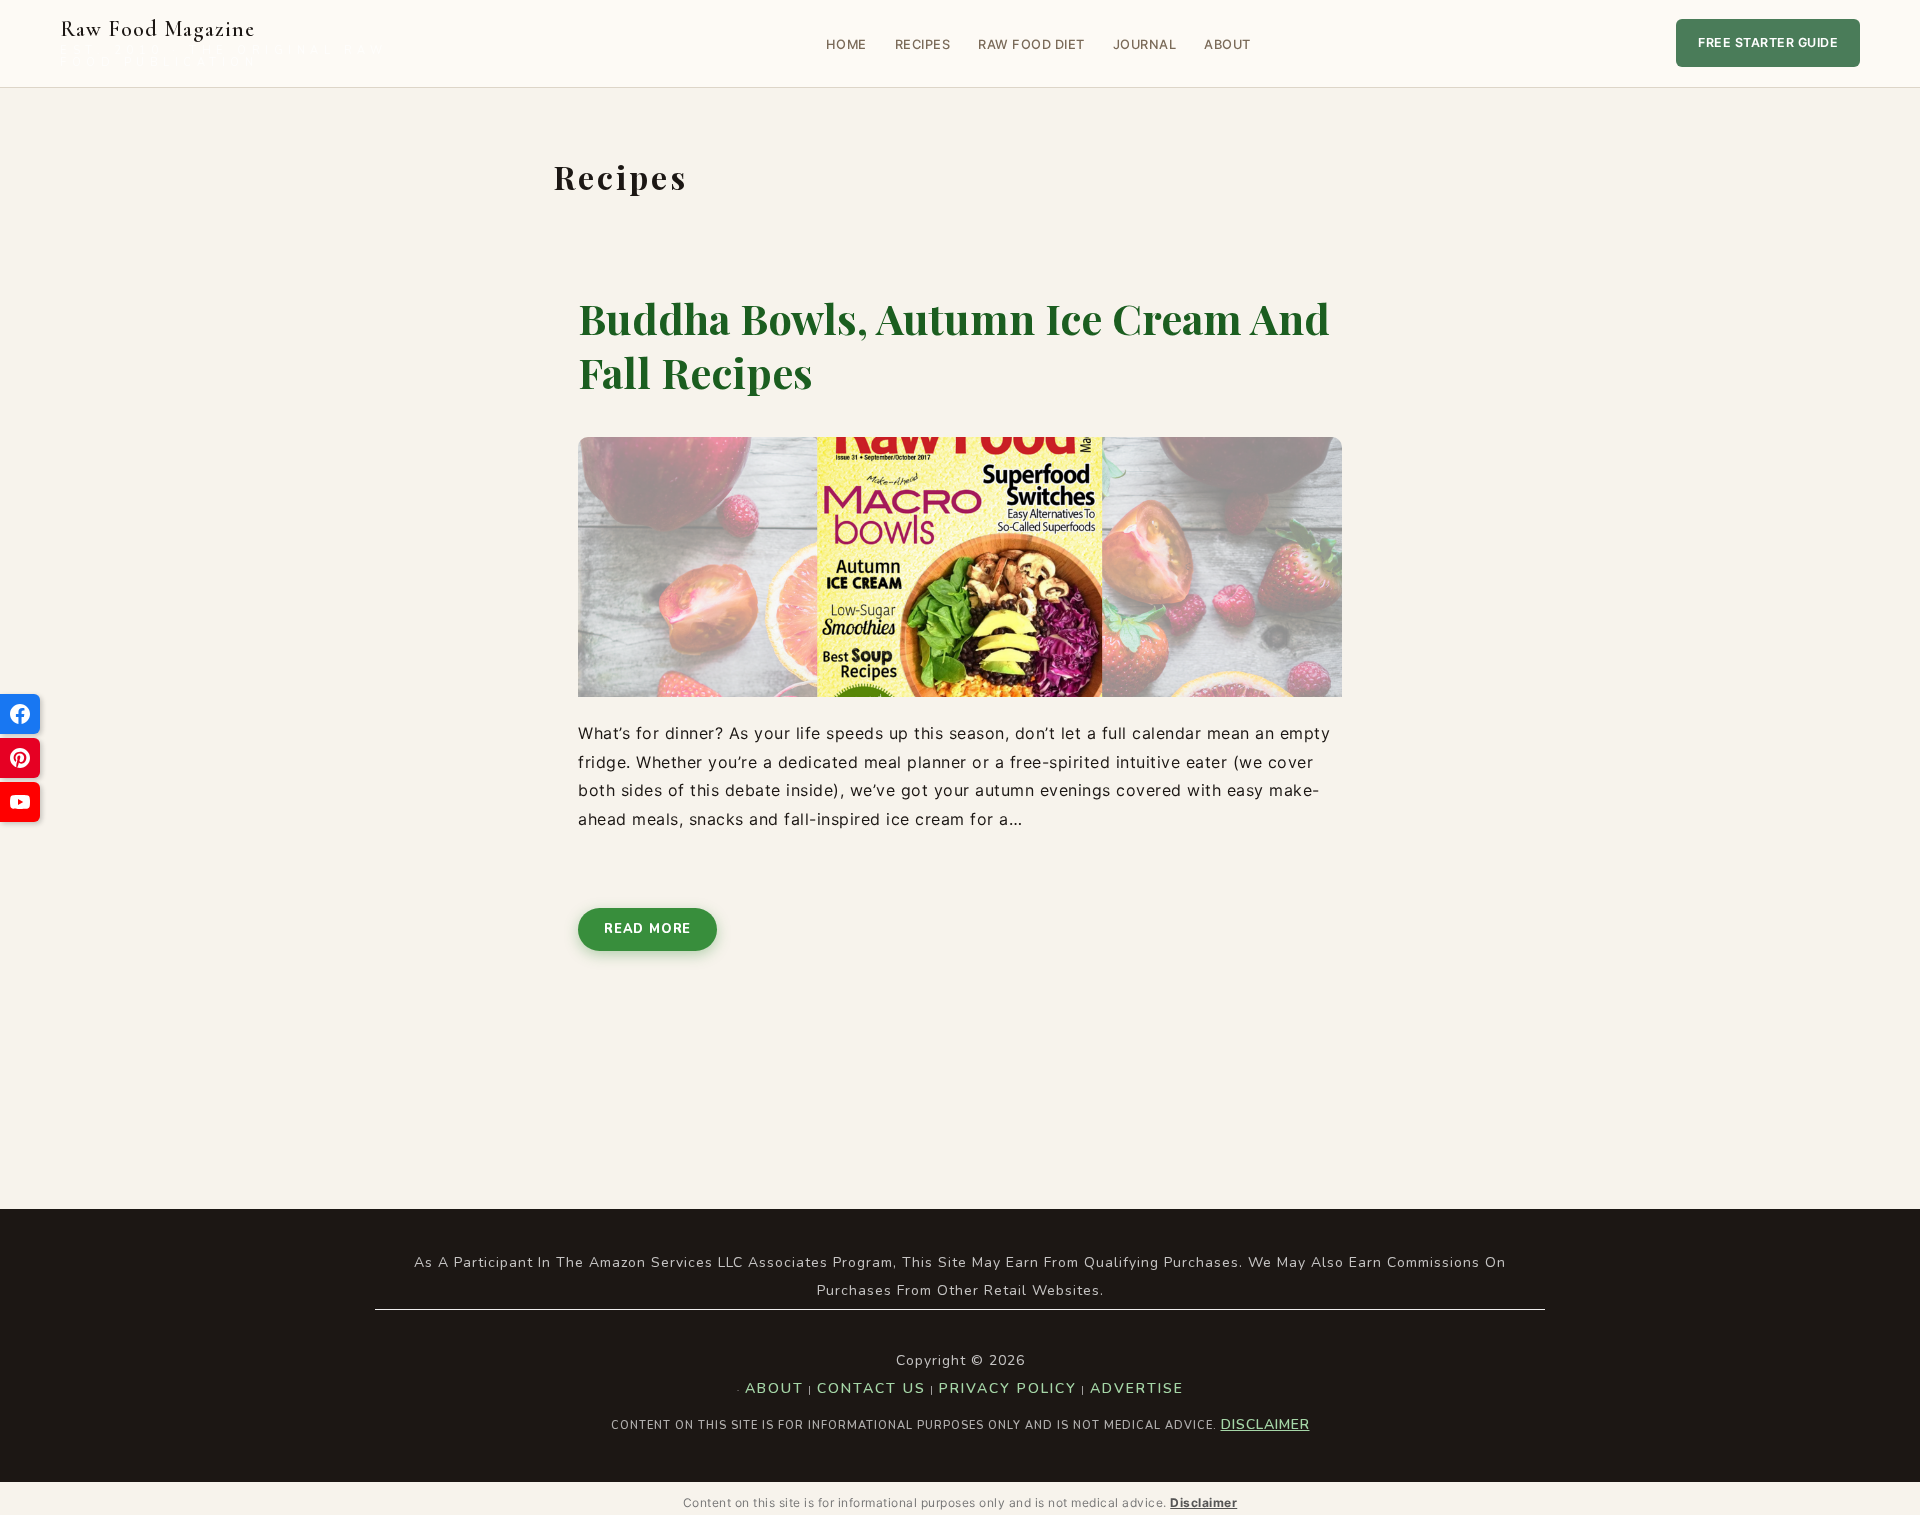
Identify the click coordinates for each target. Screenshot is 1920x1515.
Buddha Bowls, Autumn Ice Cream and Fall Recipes (954, 345)
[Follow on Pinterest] (20, 758)
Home (846, 44)
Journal (1145, 44)
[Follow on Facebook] (20, 714)
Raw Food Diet (1031, 44)
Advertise (1137, 1388)
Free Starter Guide (1768, 42)
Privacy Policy (1008, 1388)
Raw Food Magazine (223, 43)
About (1227, 44)
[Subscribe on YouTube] (20, 802)
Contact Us (871, 1388)
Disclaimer (1265, 1424)
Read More (647, 929)
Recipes (923, 44)
